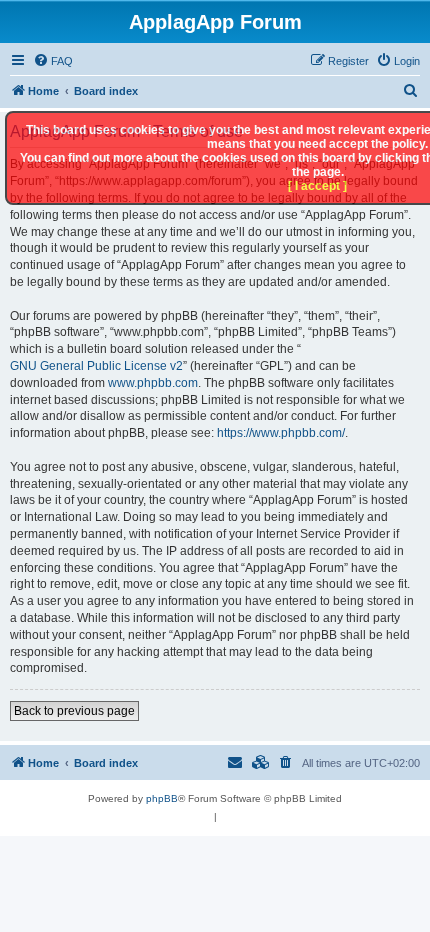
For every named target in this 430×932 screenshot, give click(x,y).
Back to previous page (74, 711)
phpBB (162, 798)
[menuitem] (53, 61)
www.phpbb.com (153, 383)
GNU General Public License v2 (96, 366)
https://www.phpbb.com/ (281, 433)
